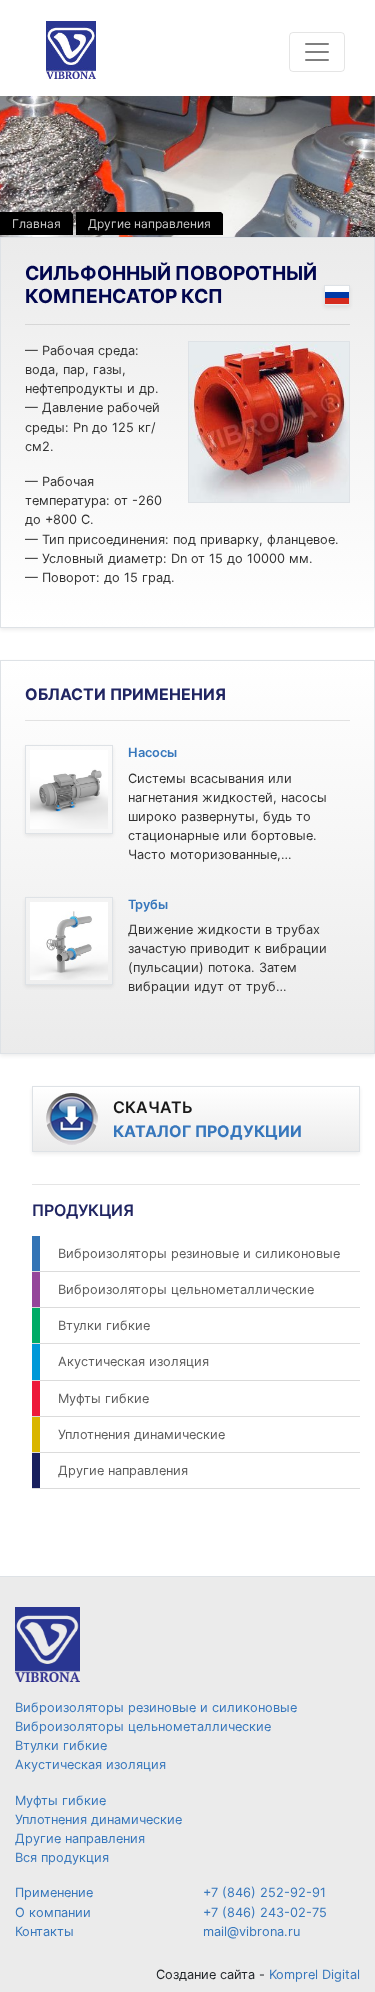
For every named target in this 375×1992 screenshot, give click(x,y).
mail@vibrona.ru (251, 1931)
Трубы (148, 904)
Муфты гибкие (103, 1398)
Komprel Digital (314, 1974)
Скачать (207, 1119)
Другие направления (149, 223)
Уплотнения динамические (141, 1434)
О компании (53, 1912)
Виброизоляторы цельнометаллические (186, 1289)
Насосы (152, 752)
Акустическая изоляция (133, 1361)
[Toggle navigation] (317, 52)
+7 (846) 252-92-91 (264, 1892)
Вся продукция (62, 1857)
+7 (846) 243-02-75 (265, 1912)
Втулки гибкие (104, 1325)
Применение (54, 1892)
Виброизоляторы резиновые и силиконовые (199, 1253)
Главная (36, 223)
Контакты (44, 1931)
